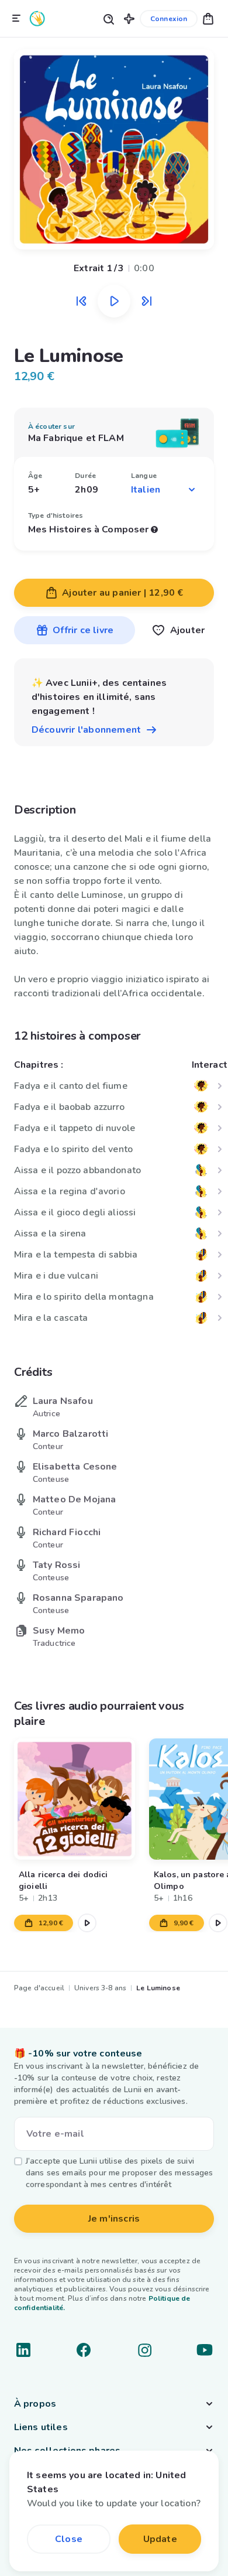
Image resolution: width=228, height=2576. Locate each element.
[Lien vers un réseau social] (23, 2350)
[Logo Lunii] (37, 18)
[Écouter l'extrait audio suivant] (147, 301)
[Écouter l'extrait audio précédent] (81, 301)
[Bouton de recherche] (108, 18)
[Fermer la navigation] (16, 19)
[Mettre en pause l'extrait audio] (114, 301)
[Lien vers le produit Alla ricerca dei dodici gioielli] (75, 1799)
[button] (129, 18)
